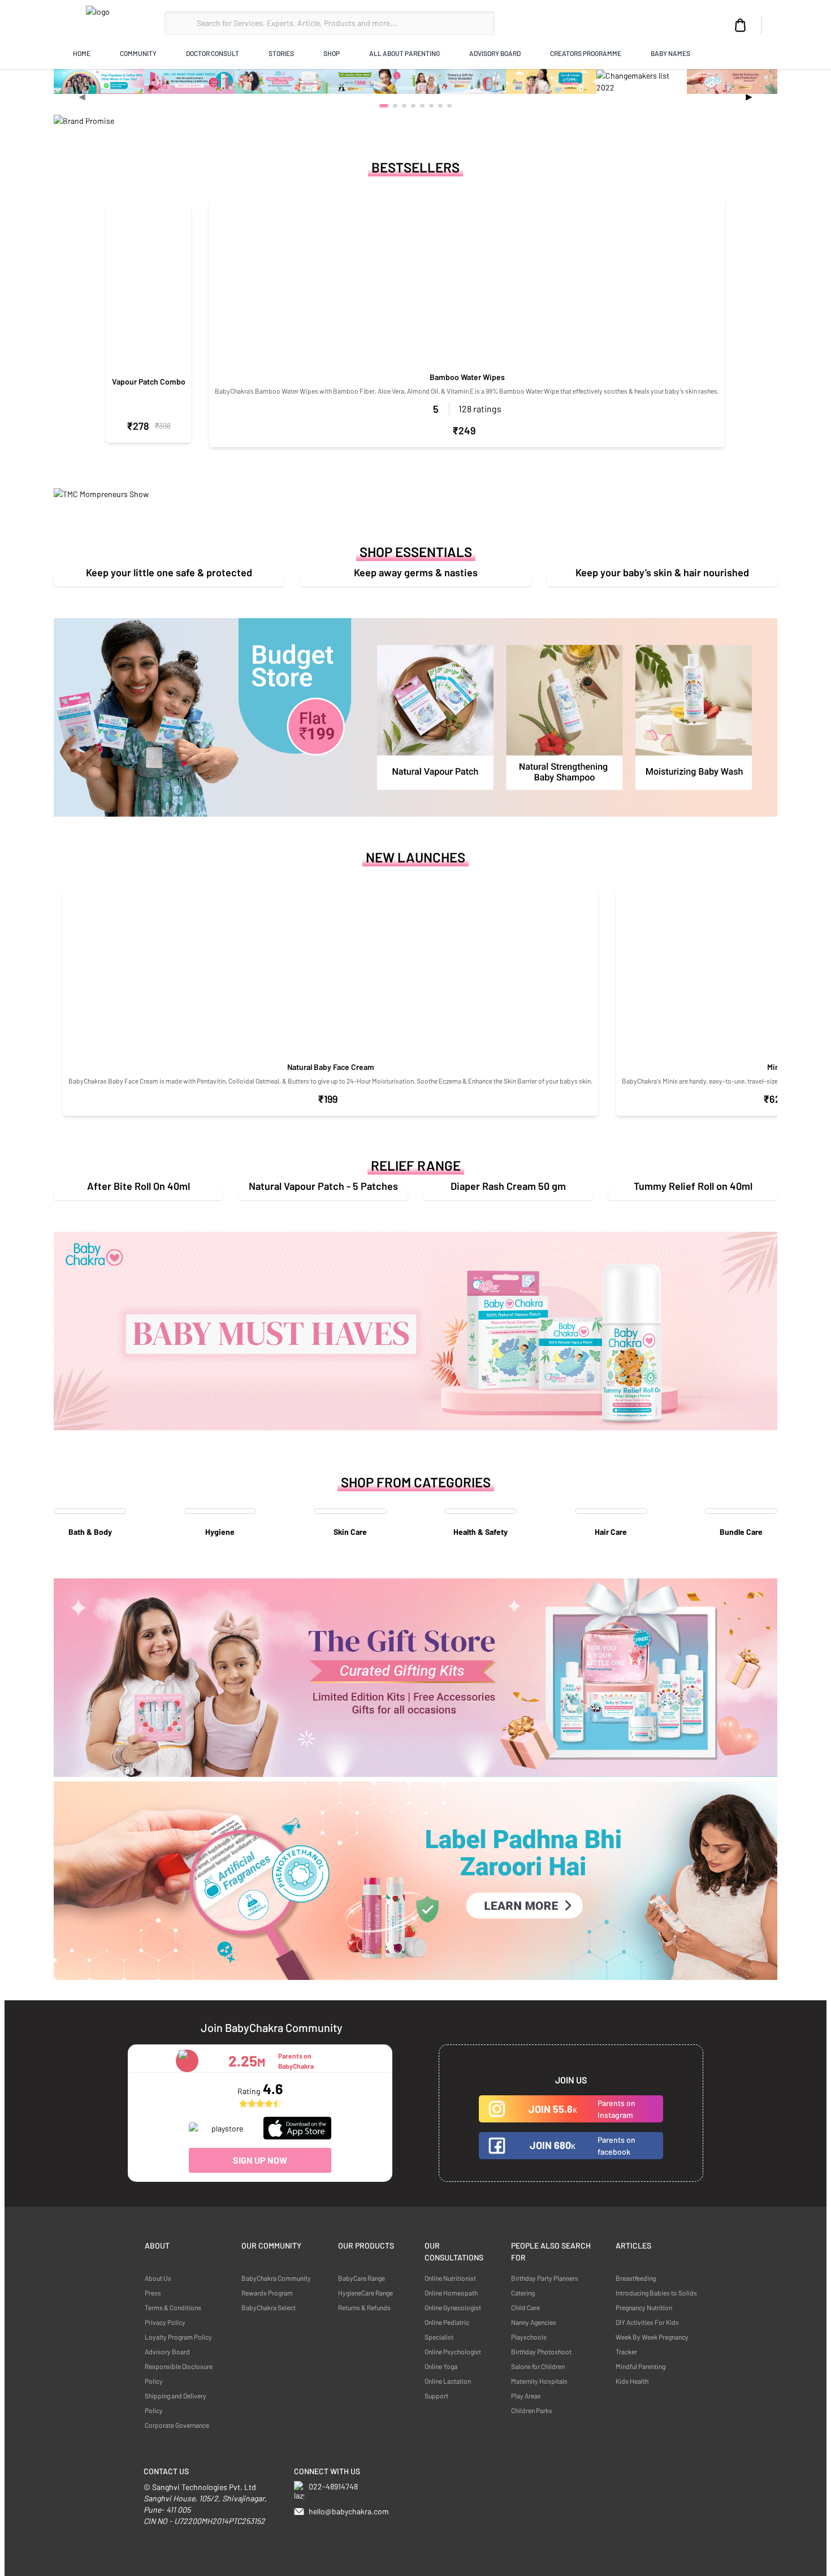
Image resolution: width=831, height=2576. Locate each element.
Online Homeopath (451, 2293)
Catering (523, 2293)
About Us (158, 2278)
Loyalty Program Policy (178, 2337)
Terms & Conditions (173, 2307)
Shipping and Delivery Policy (176, 2403)
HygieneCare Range (365, 2293)
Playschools (529, 2337)
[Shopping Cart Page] (741, 25)
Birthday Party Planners (545, 2278)
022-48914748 (333, 2486)
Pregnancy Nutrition (644, 2307)
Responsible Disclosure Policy (179, 2374)
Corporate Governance (177, 2425)
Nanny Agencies (534, 2322)
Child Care (525, 2307)
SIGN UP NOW (260, 2160)
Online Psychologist (453, 2351)
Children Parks (532, 2410)
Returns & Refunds (364, 2307)
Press (153, 2293)
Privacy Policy (165, 2322)
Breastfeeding (636, 2278)
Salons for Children (538, 2366)
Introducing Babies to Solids (656, 2293)
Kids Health (632, 2381)
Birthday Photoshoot (541, 2351)
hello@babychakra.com (349, 2511)
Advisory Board (167, 2351)
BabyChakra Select (269, 2307)
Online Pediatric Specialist (447, 2329)
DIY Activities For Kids (647, 2322)
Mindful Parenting (640, 2366)
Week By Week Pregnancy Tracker (652, 2344)
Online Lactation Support (448, 2388)
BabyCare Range (362, 2278)
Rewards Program (267, 2293)
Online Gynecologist (453, 2307)
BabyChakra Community (276, 2278)
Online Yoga (441, 2366)
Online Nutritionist (450, 2278)
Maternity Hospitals (539, 2381)
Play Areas (526, 2396)
